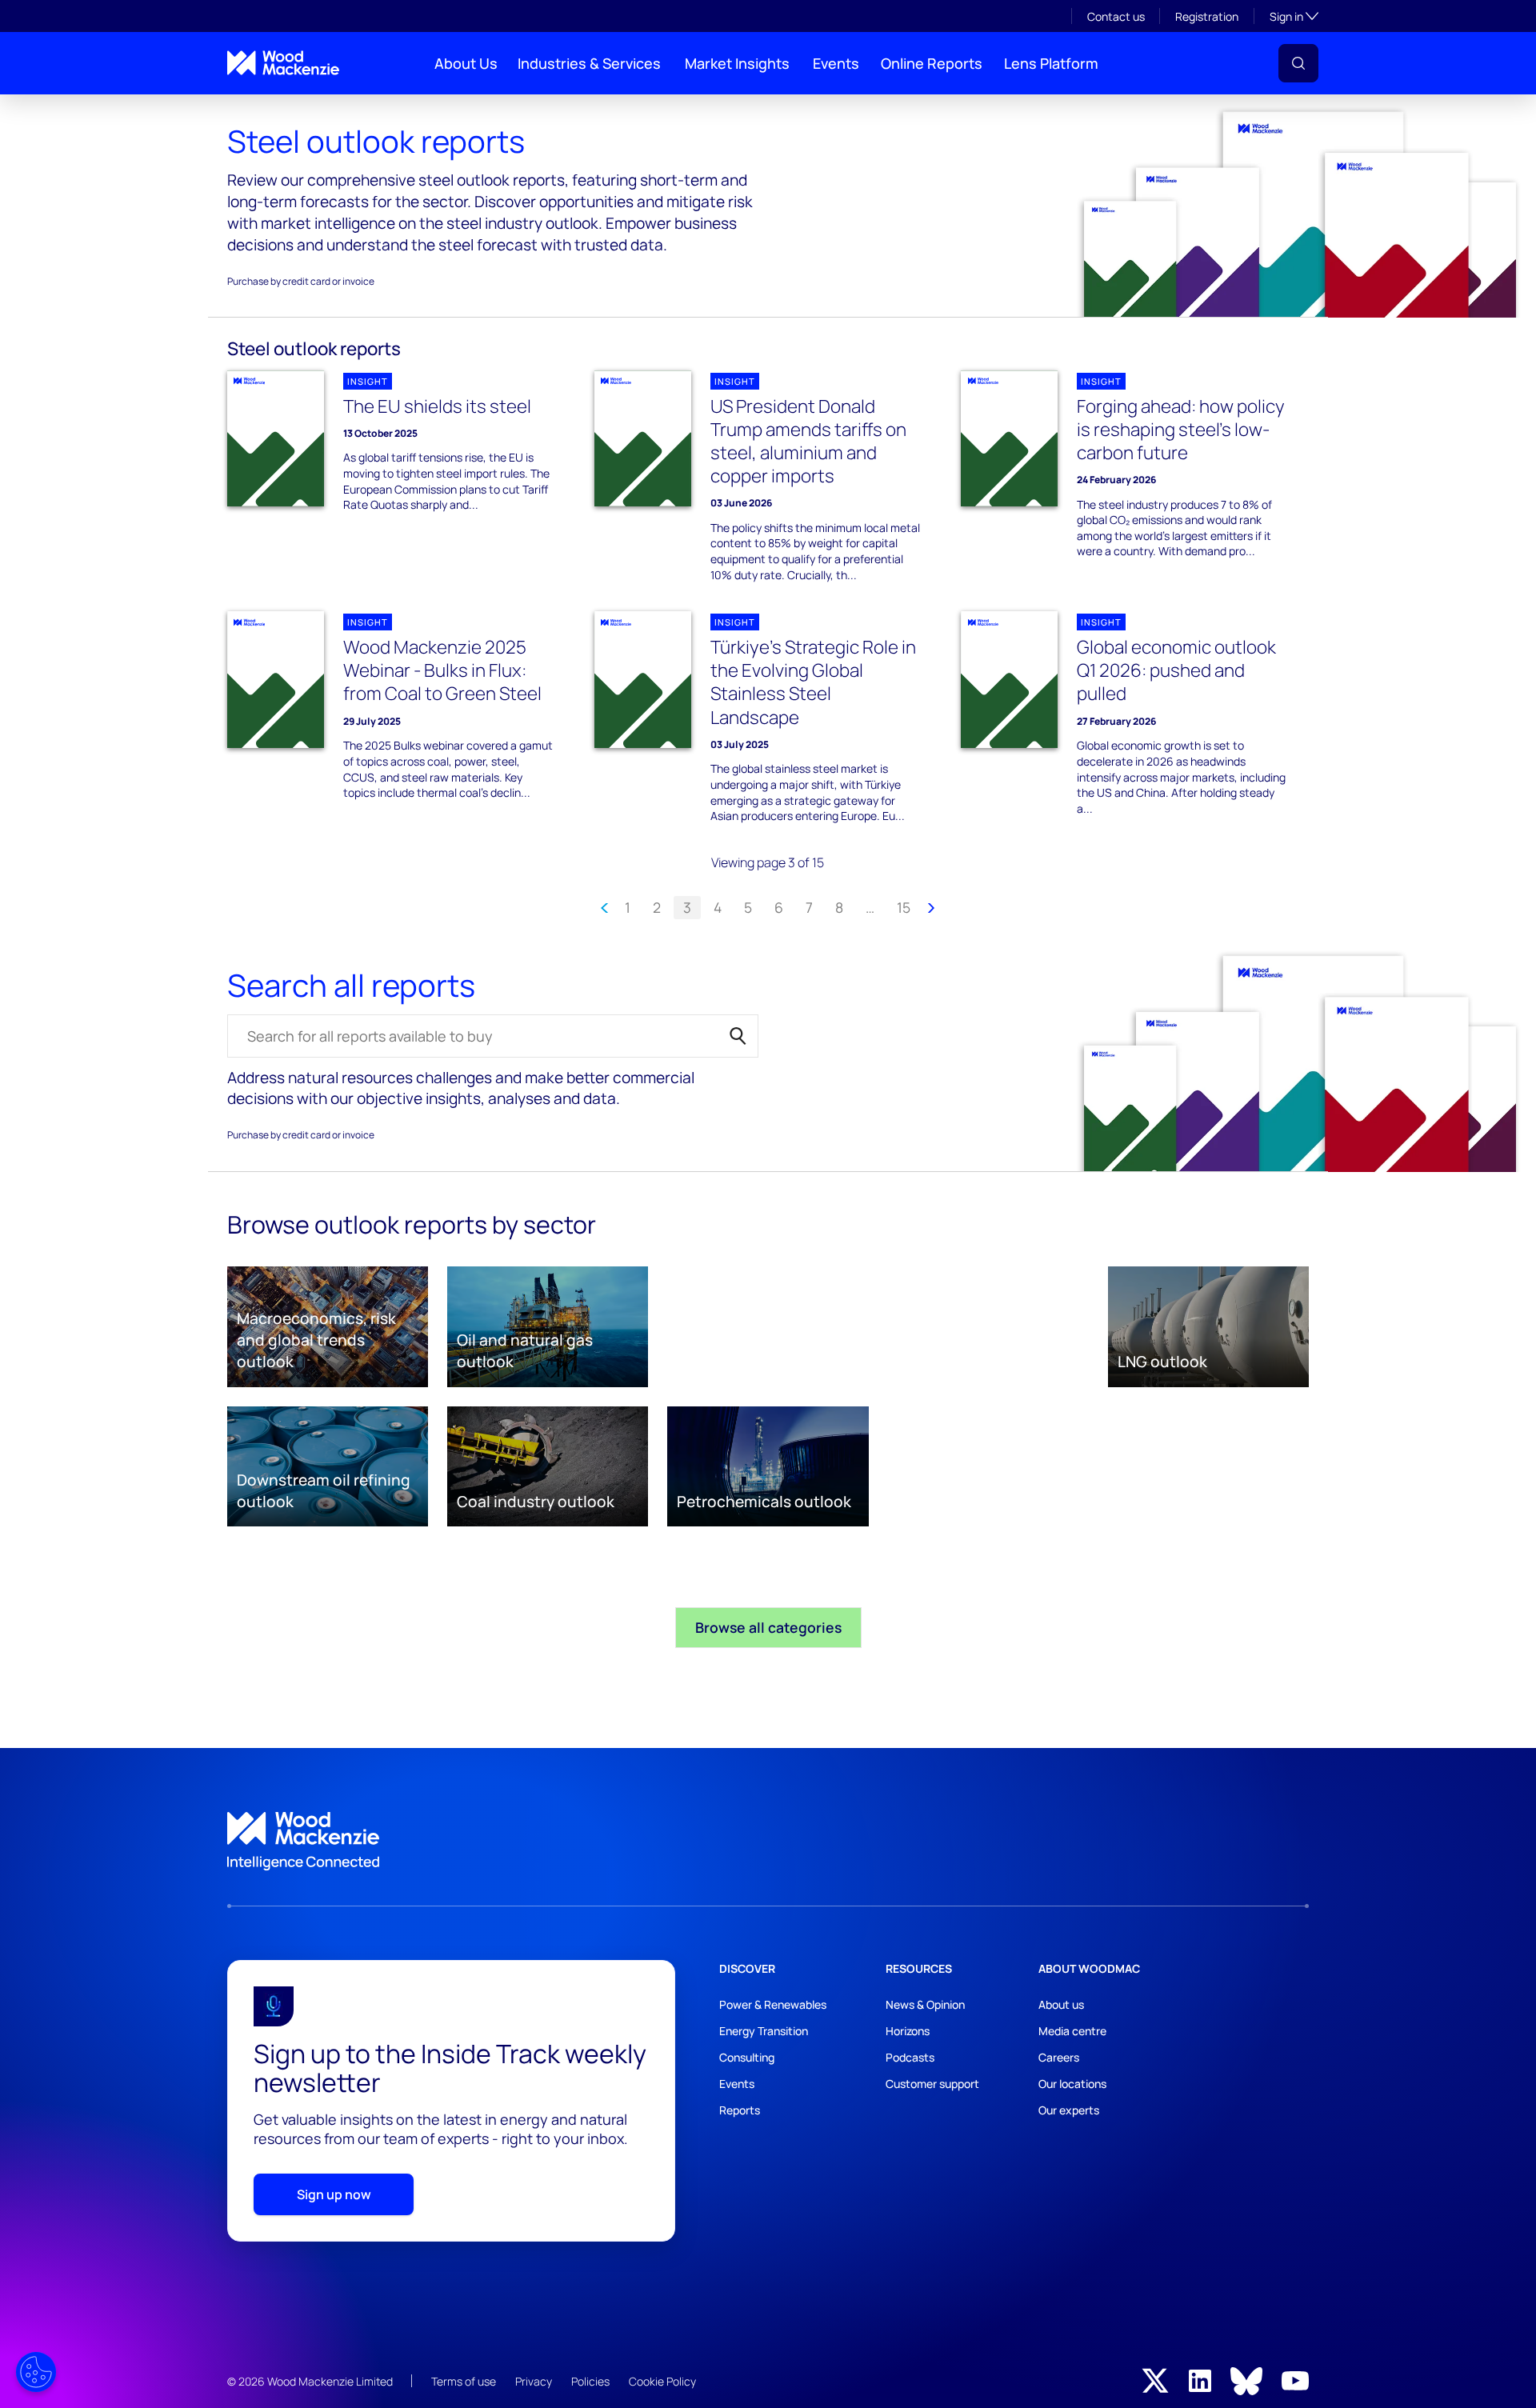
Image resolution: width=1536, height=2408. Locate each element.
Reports (740, 2110)
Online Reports (932, 63)
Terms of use (464, 2381)
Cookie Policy (662, 2381)
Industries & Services (589, 63)
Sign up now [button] (334, 2194)
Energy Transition (764, 2031)
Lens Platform (1051, 63)
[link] (768, 1842)
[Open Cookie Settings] (36, 2372)
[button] (1298, 63)
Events (836, 63)
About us (1061, 2004)
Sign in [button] (1294, 16)
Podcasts (910, 2057)
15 (904, 907)
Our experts (1069, 2110)
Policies (590, 2381)
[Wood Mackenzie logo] (283, 63)
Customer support (932, 2084)
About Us (466, 63)
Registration (1207, 16)
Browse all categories (768, 1627)
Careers (1059, 2057)
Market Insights (737, 63)
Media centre (1072, 2031)
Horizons (908, 2031)
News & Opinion (925, 2004)
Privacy (534, 2381)
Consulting (747, 2057)
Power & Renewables (773, 2004)
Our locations (1072, 2084)
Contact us (1116, 16)
